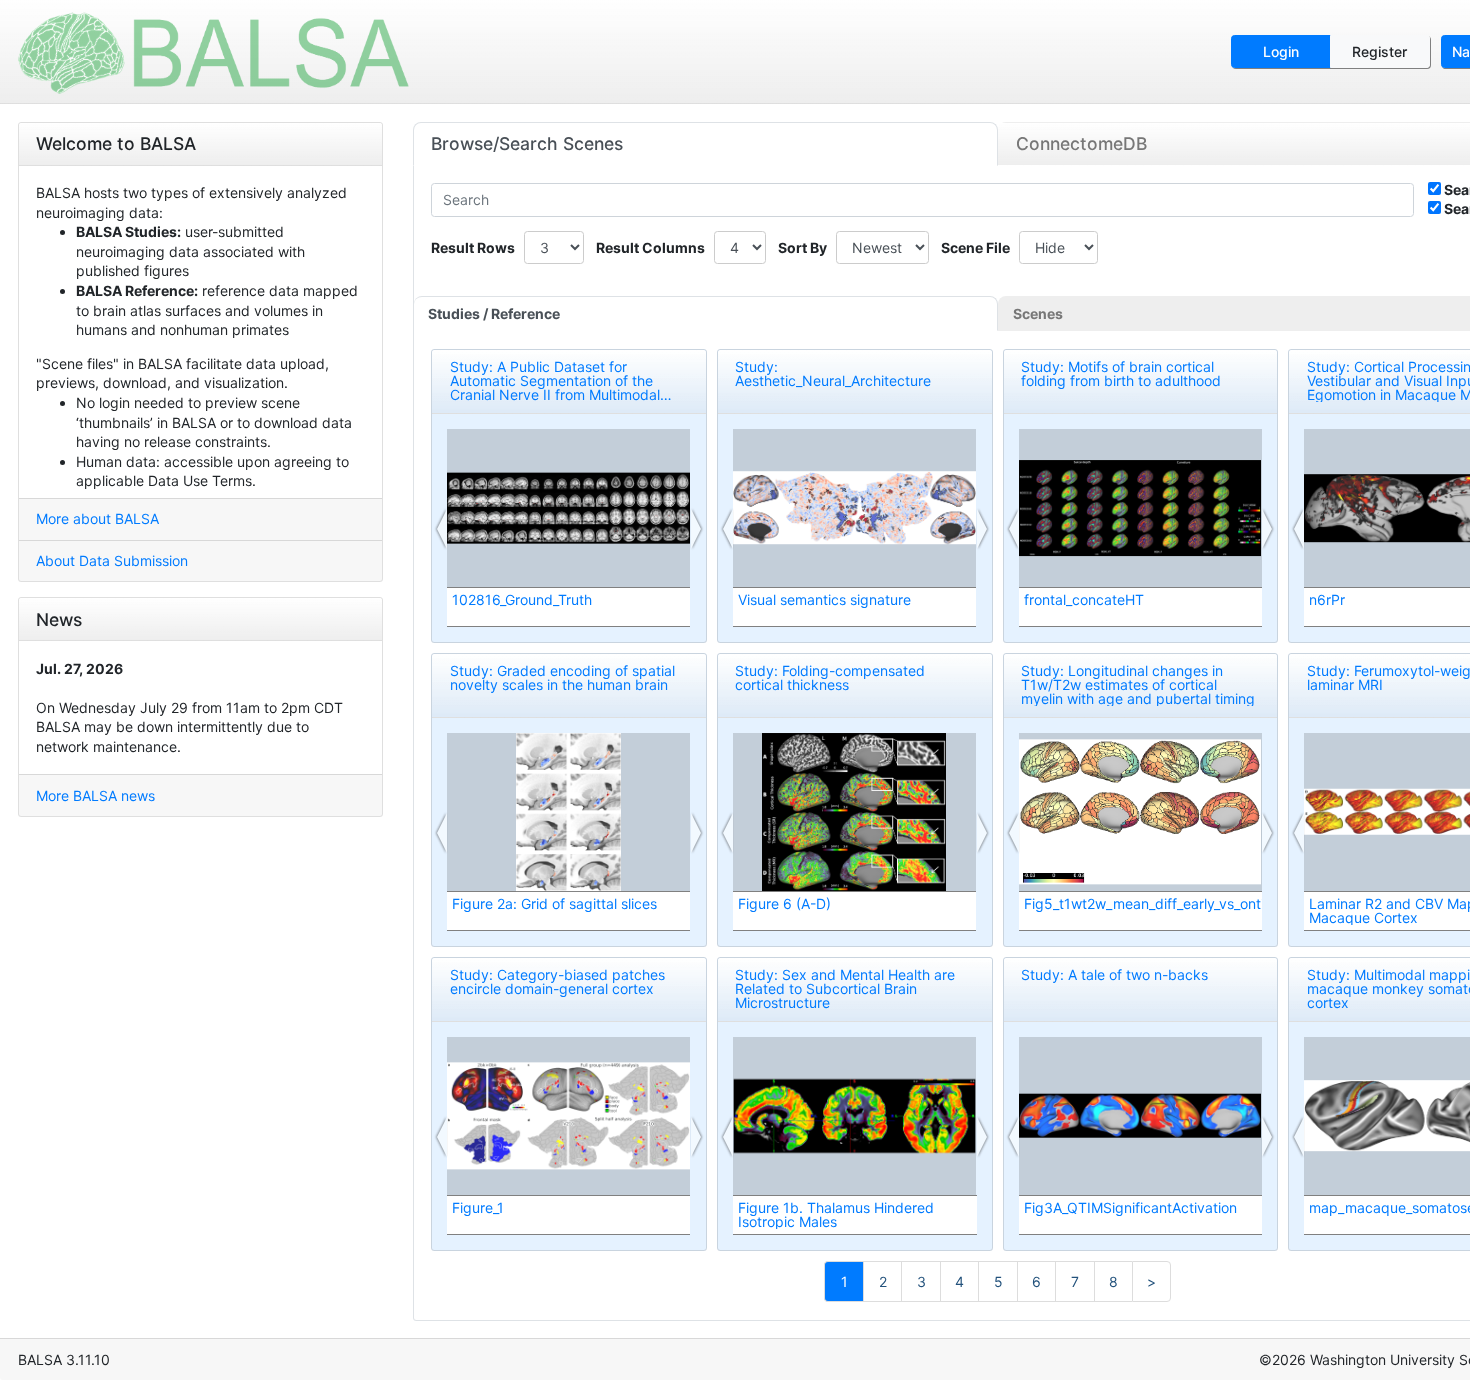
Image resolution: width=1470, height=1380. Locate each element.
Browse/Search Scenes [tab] (527, 143)
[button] (442, 529)
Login (1281, 51)
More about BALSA (97, 518)
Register (1379, 51)
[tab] (706, 314)
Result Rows (473, 247)
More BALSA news (95, 795)
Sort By (802, 247)
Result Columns (650, 247)
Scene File (975, 247)
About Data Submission (112, 560)
